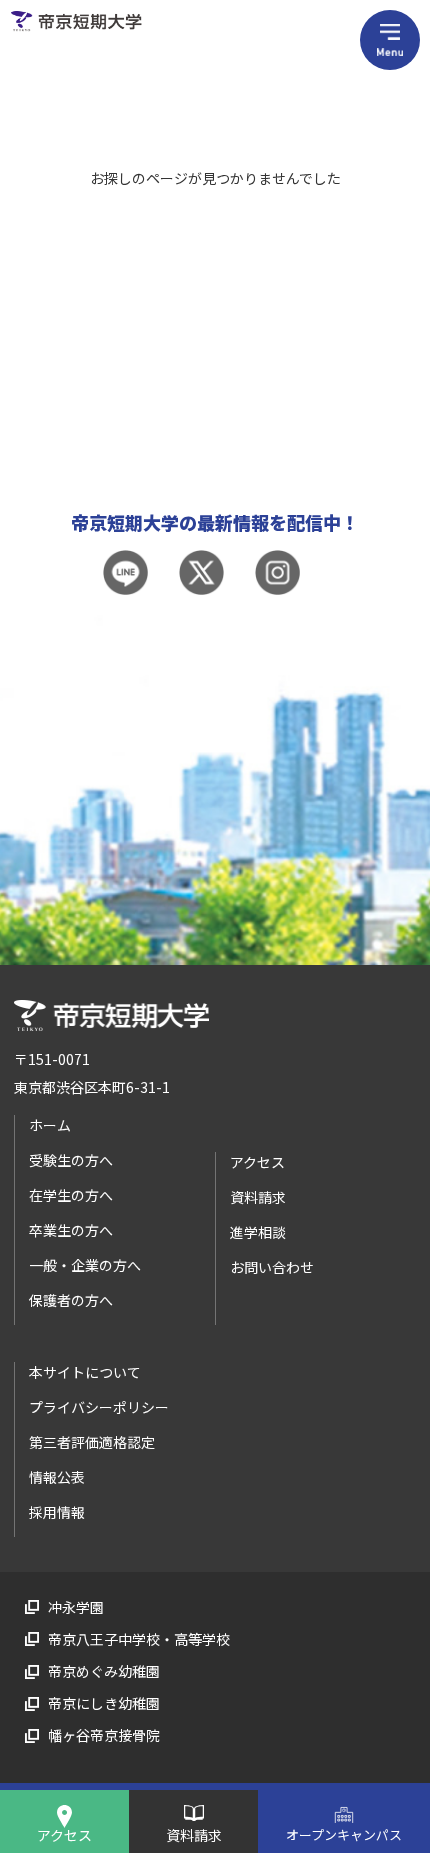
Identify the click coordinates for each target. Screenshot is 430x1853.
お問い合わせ (272, 1267)
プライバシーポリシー (99, 1407)
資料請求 (194, 1835)
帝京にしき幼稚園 (104, 1703)
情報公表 (57, 1477)
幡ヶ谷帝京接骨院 (104, 1735)
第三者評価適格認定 (92, 1442)
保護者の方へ (71, 1300)
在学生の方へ (71, 1195)
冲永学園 (76, 1607)
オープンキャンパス (344, 1834)
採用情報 (57, 1512)
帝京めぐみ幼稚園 (104, 1671)
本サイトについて (85, 1372)
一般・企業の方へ (85, 1265)
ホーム (50, 1125)
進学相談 (258, 1232)
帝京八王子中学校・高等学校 (139, 1639)
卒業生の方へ (71, 1230)
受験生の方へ (71, 1160)
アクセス (64, 1835)
